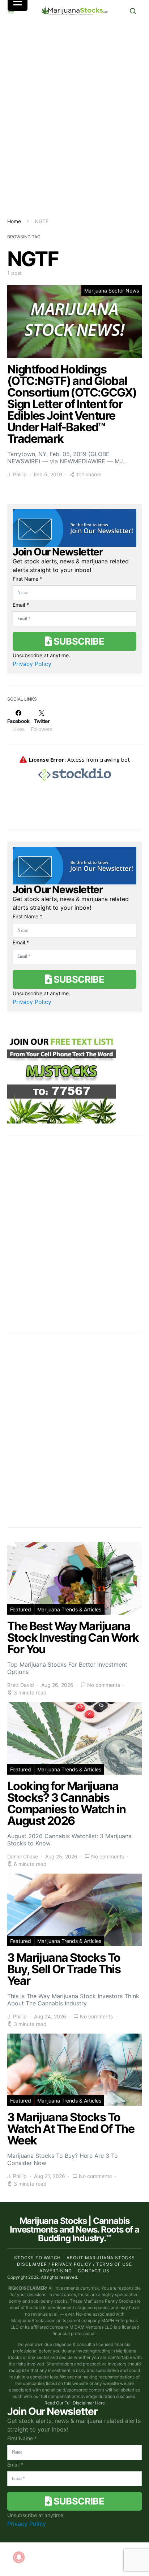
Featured (21, 1609)
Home (14, 221)
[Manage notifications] (19, 2557)
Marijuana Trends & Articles (69, 1609)
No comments (104, 1685)
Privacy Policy (32, 664)
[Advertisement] (74, 120)
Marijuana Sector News (112, 291)
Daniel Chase (23, 1856)
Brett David (21, 1685)
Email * (21, 605)
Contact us (94, 2271)
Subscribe (78, 641)
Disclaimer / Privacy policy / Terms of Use (74, 2264)
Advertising (56, 2271)
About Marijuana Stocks (101, 2258)
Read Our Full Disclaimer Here (75, 2403)
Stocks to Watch (38, 2258)
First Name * (27, 579)
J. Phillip (17, 474)
